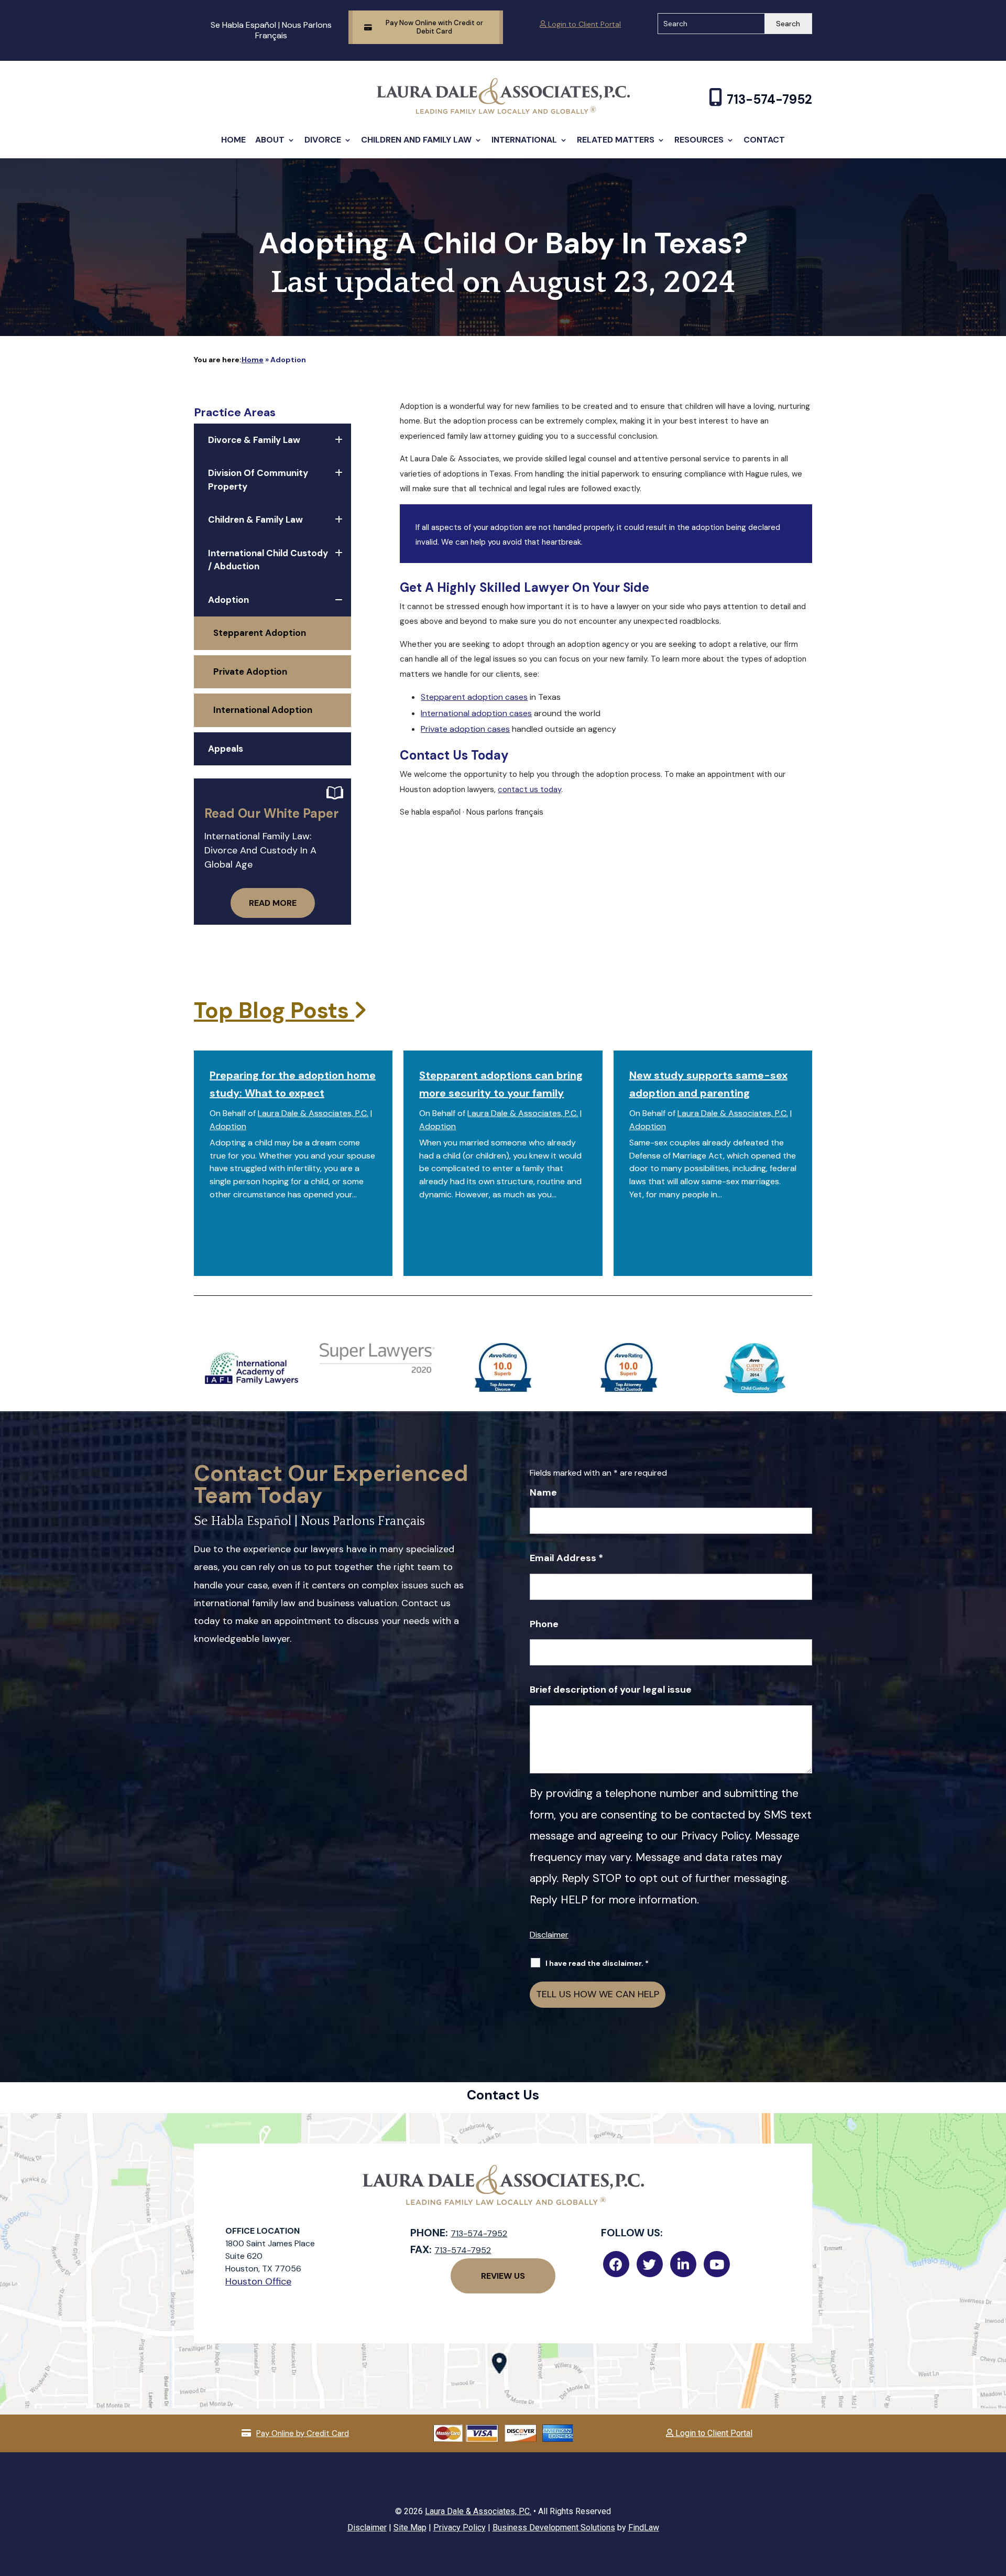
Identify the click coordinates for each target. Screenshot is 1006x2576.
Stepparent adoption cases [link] (474, 697)
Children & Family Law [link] (255, 519)
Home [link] (233, 140)
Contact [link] (764, 140)
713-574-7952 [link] (769, 99)
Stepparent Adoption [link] (260, 633)
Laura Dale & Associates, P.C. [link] (313, 1113)
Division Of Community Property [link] (258, 480)
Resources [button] (699, 140)
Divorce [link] (323, 140)
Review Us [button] (503, 2276)
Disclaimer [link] (367, 2528)
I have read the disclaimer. (597, 1963)
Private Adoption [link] (250, 672)
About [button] (270, 140)
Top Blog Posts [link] (274, 1010)
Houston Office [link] (258, 2281)
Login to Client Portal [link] (583, 24)
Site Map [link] (410, 2528)
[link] (503, 111)
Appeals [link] (226, 749)
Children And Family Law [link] (416, 140)
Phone (544, 1624)
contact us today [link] (529, 789)
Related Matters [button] (616, 140)
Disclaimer (549, 1935)
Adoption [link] (228, 600)
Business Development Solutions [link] (554, 2528)
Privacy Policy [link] (460, 2528)
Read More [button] (273, 903)
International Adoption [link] (263, 710)
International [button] (524, 140)
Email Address (566, 1558)
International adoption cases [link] (476, 713)
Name (543, 1492)
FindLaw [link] (644, 2528)
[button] (996, 2500)
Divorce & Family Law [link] (254, 440)
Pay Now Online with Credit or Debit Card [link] (434, 27)
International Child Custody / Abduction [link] (268, 560)
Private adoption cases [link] (465, 729)
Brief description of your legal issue (611, 1690)
